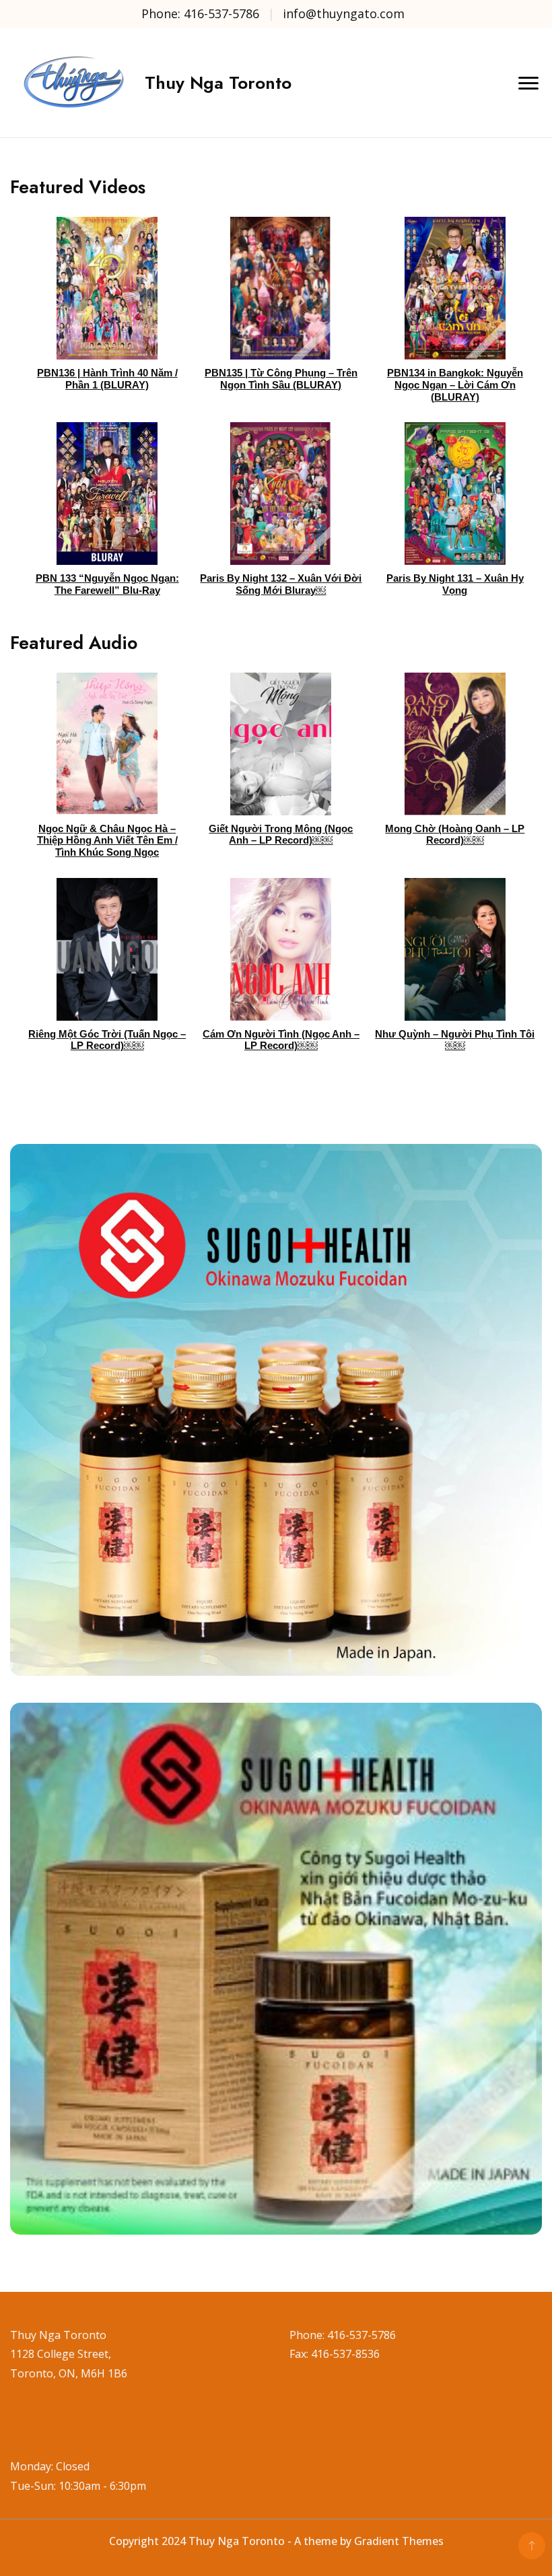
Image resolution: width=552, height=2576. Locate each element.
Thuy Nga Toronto (218, 83)
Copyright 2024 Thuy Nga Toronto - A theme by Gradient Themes (276, 2541)
